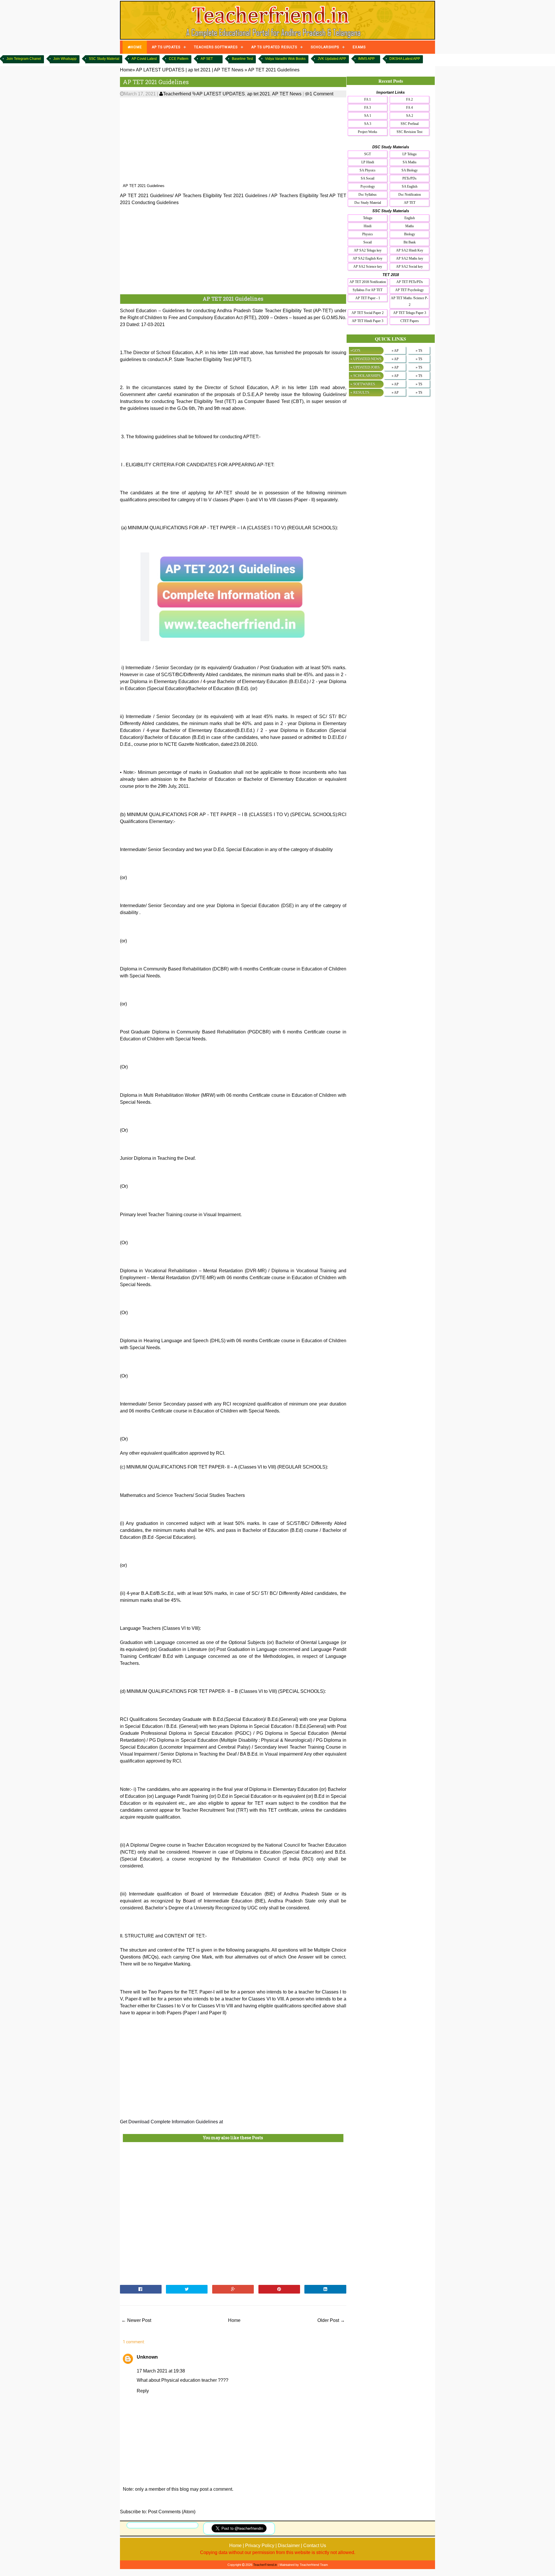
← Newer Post (136, 2320)
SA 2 (410, 116)
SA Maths (410, 162)
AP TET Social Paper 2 (368, 313)
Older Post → (331, 2320)
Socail (368, 242)
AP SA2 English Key (368, 258)
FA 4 (409, 108)
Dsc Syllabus (368, 195)
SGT (368, 154)
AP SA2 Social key (409, 267)
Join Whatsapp (65, 59)
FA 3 (368, 108)
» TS (419, 351)
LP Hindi (368, 162)
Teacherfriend (177, 94)
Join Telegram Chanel (24, 59)
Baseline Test (242, 59)
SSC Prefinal (410, 124)
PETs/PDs (409, 178)
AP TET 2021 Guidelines (156, 82)
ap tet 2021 (259, 94)
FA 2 (409, 99)
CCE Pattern (179, 59)
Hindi (368, 226)
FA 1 (368, 99)
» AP (395, 351)
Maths (410, 226)
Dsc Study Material (368, 203)
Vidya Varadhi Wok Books (285, 59)
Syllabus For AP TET (368, 290)
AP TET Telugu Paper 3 (410, 313)
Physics (368, 234)
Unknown (147, 2357)
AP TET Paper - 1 (368, 298)
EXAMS (359, 47)
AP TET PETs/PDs (410, 282)
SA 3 (368, 124)
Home (234, 2320)
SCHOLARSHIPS (325, 47)
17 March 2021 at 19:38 (161, 2371)
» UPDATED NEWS (366, 359)
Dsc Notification (410, 195)
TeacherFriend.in (265, 2565)
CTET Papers (410, 321)
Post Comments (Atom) (172, 2512)
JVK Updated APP (332, 59)
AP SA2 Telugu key (368, 250)
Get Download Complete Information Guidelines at (171, 2122)
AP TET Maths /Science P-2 (409, 301)
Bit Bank (410, 242)
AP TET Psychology (409, 290)
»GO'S (355, 351)
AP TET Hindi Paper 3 (368, 321)
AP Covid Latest (144, 59)
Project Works (368, 132)
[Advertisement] (233, 140)
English (410, 218)
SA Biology (410, 170)
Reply (143, 2391)
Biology (410, 234)
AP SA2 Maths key (410, 258)
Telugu (368, 218)
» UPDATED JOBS (365, 367)
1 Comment (321, 94)
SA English (410, 186)
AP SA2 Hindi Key (410, 250)
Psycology (368, 186)
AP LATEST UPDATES (221, 94)
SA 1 (368, 116)
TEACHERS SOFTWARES (216, 47)
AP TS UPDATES (166, 47)
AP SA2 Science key (368, 267)
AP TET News (287, 94)
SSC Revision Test (409, 132)
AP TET (410, 203)
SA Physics (368, 170)
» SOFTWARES (363, 384)
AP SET (207, 59)
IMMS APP (366, 59)
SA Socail (368, 178)
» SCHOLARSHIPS (365, 376)
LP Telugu (409, 154)
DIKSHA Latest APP (405, 59)
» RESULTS (360, 392)
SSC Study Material (104, 59)
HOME (136, 47)
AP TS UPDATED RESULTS (274, 47)
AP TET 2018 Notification (368, 282)
